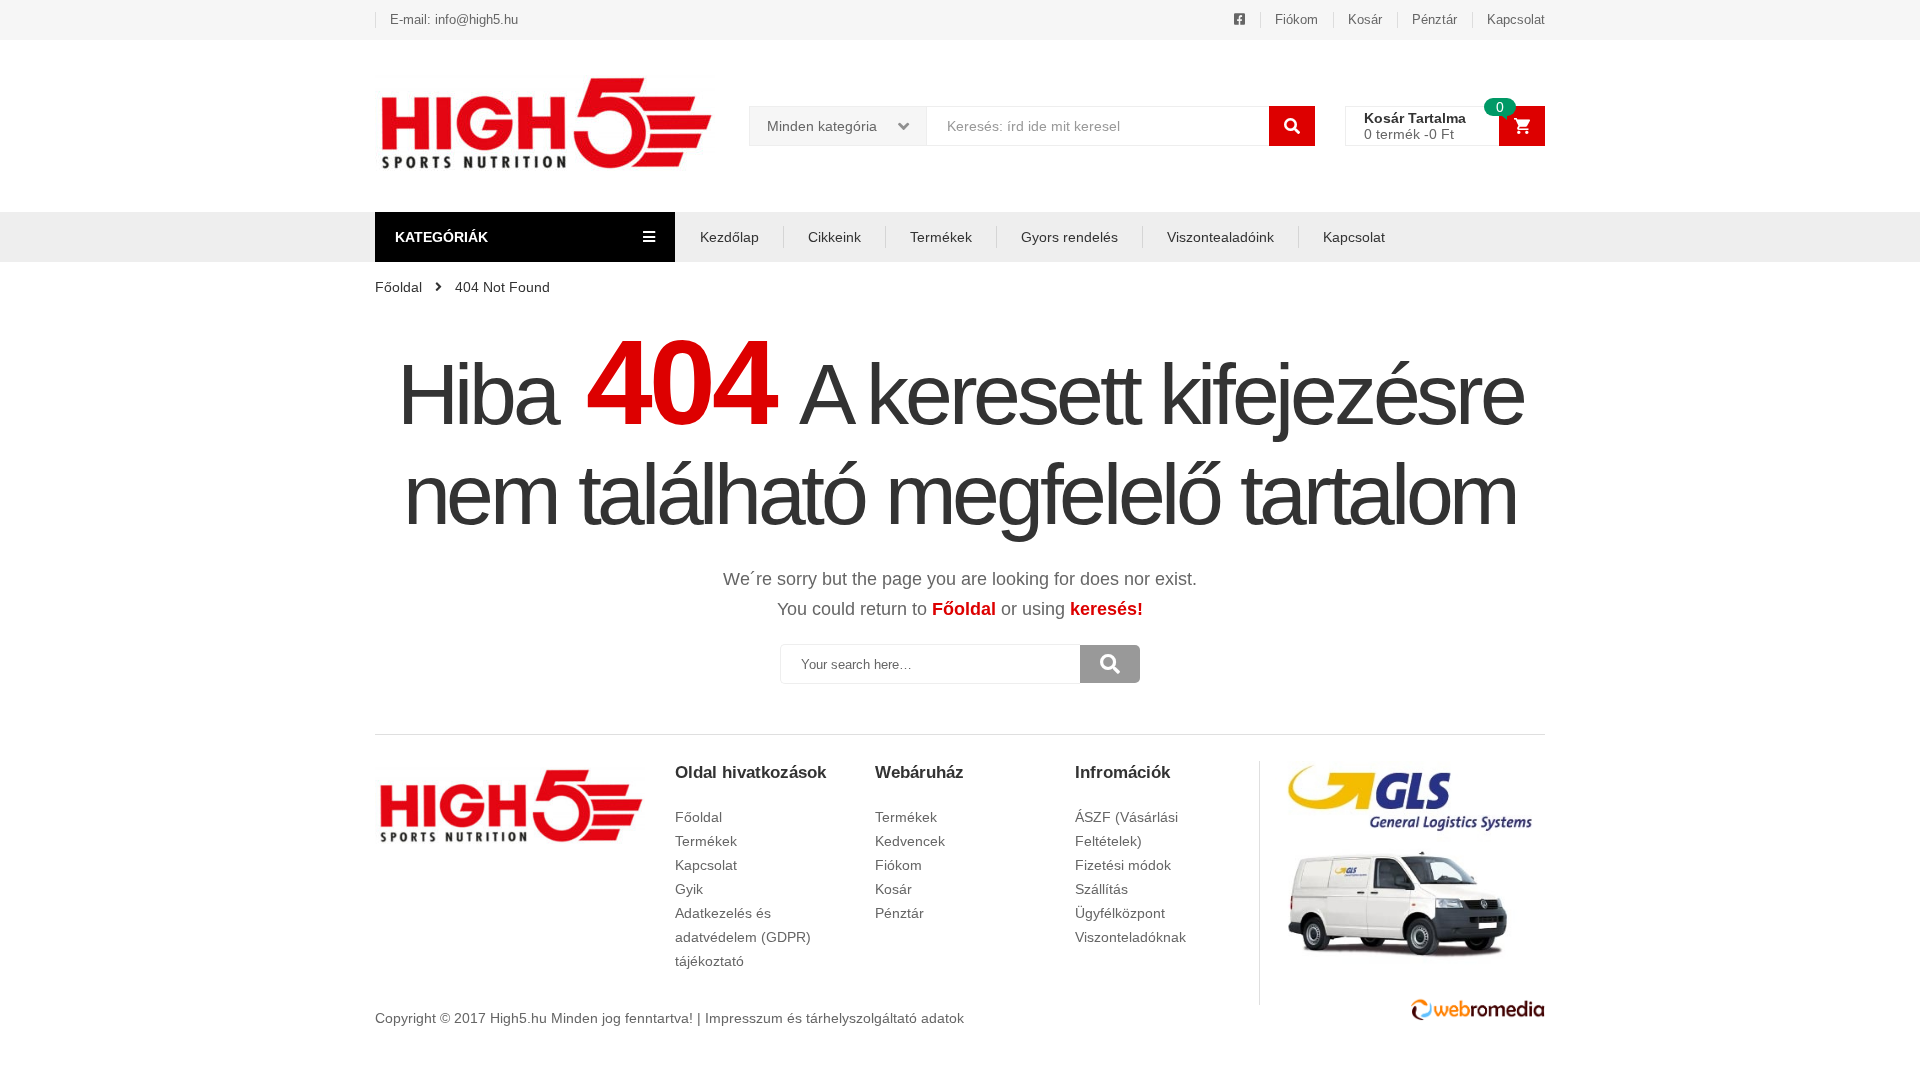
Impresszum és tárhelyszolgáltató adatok (834, 1018)
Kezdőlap (729, 237)
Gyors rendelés (1069, 237)
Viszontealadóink (1220, 237)
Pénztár (1434, 19)
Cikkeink (834, 237)
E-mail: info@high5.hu (454, 19)
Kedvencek (910, 841)
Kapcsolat (1516, 19)
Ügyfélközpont (1120, 913)
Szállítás (1101, 889)
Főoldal (964, 609)
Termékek (941, 237)
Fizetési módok (1123, 865)
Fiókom (1296, 19)
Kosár (1365, 19)
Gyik (689, 889)
